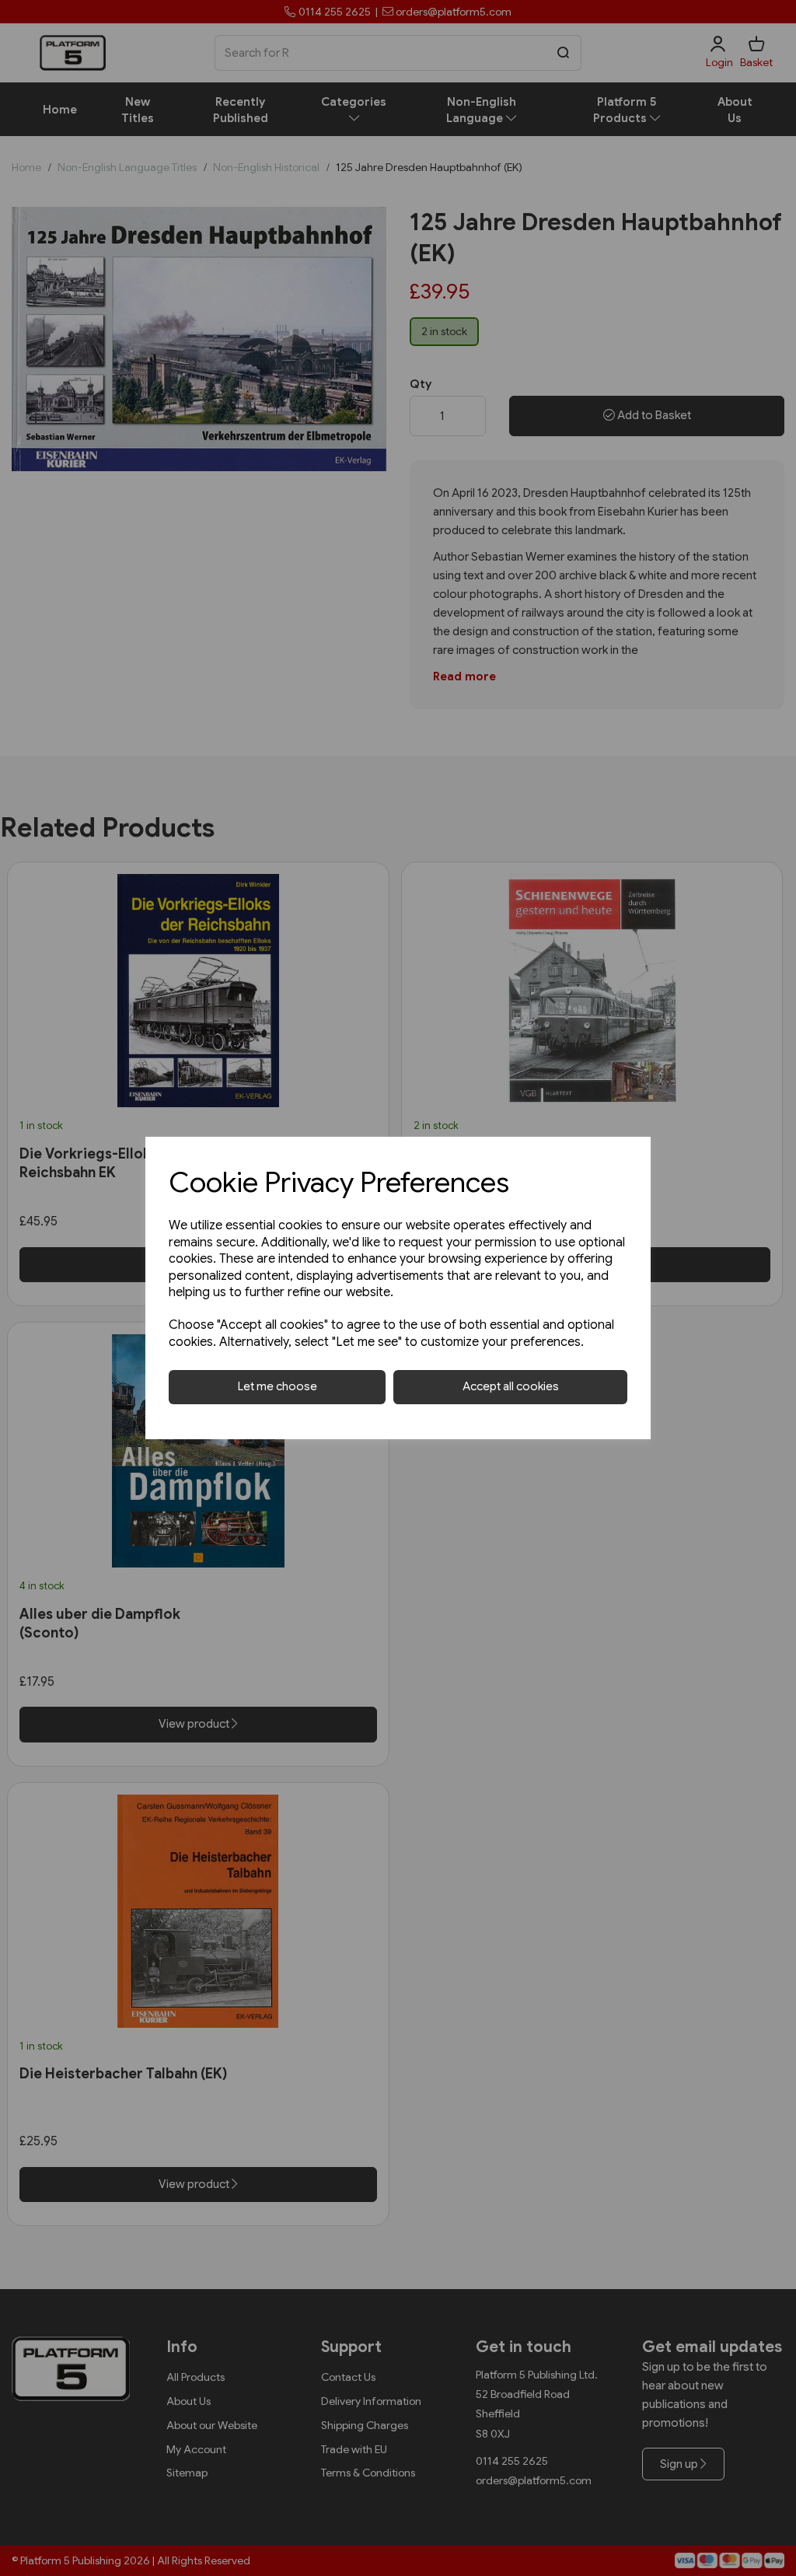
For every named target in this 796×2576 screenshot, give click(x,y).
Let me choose (278, 1386)
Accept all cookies (511, 1386)
